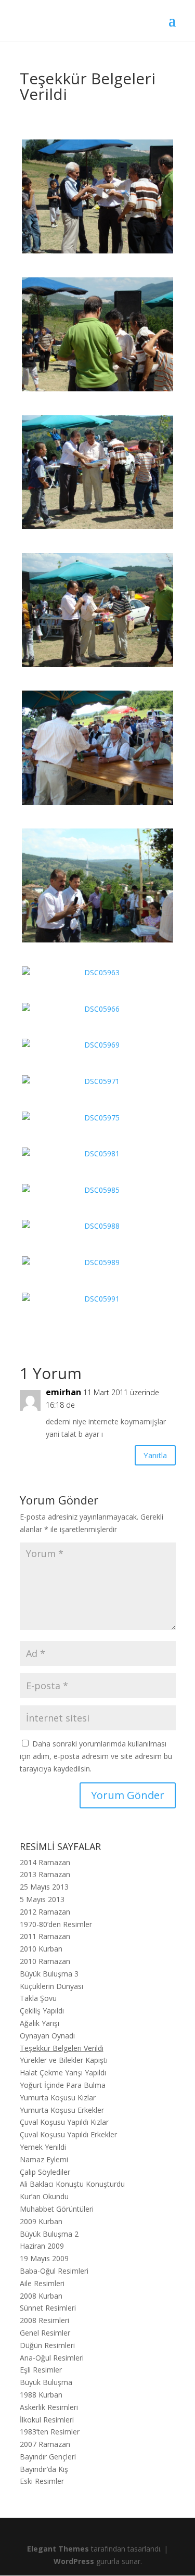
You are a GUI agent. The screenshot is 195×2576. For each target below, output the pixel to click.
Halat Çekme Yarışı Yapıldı (63, 2073)
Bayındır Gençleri (48, 2457)
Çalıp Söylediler (45, 2172)
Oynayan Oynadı (47, 2036)
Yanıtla (155, 1455)
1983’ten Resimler (50, 2432)
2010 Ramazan (45, 1961)
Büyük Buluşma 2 (49, 2234)
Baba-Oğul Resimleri (54, 2271)
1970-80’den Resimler (56, 1924)
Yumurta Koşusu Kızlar (58, 2097)
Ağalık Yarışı (40, 2023)
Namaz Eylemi (44, 2159)
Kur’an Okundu (44, 2196)
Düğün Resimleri (47, 2345)
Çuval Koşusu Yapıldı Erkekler (68, 2134)
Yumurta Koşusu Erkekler (62, 2110)
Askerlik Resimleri (49, 2407)
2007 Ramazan (45, 2444)
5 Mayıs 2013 (42, 1899)
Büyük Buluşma (46, 2382)
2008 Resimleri (44, 2320)
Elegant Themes (58, 2549)
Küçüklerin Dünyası (51, 1986)
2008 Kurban (41, 2296)
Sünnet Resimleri (48, 2308)
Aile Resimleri (42, 2283)
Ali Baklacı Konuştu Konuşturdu (72, 2184)
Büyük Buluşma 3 (49, 1974)
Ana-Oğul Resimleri (52, 2358)
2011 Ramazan (45, 1936)
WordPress (74, 2561)
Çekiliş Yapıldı (42, 2011)
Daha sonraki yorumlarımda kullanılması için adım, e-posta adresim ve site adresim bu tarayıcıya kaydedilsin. (96, 1756)
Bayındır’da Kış (44, 2469)
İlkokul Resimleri (47, 2420)
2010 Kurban (41, 1949)
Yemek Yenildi (43, 2147)
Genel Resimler (45, 2333)
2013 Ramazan (45, 1874)
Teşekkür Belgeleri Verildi (62, 2048)
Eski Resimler (42, 2481)
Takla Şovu (38, 1998)
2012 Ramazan (45, 1912)
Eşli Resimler (41, 2370)
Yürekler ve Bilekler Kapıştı (64, 2060)
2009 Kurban (41, 2221)
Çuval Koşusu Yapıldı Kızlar (64, 2122)
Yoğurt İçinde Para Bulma (63, 2085)
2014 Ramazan (45, 1862)
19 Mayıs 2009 (44, 2258)
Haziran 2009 (42, 2246)
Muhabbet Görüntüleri (57, 2209)
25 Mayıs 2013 (44, 1887)
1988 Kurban (41, 2395)
